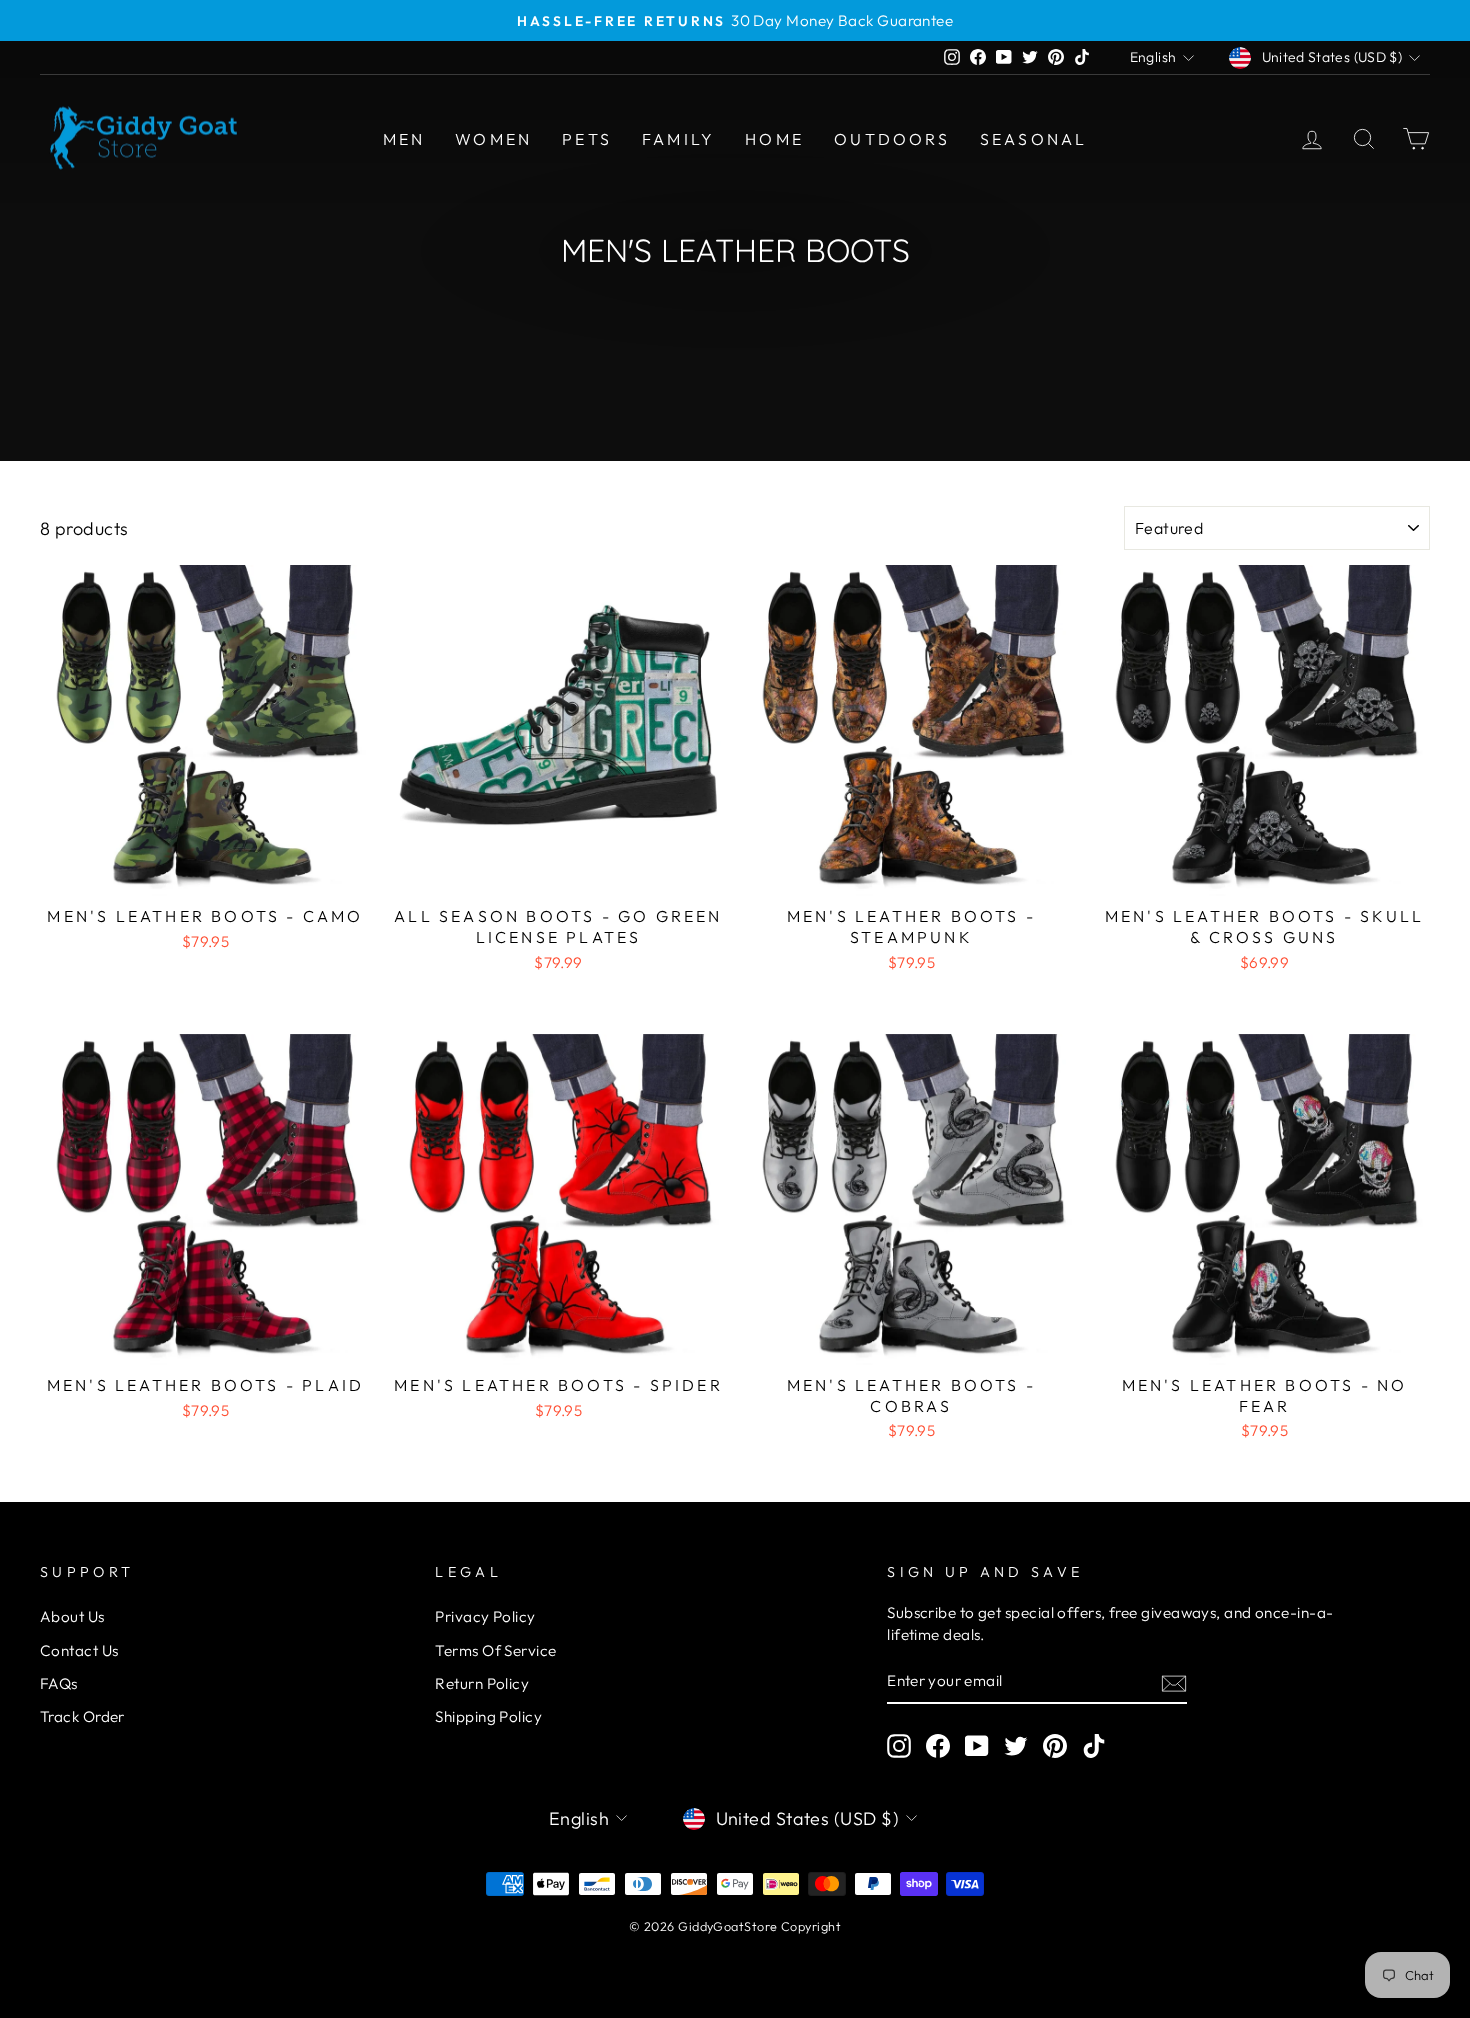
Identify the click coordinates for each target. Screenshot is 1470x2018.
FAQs (59, 1683)
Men (404, 139)
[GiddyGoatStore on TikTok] (1094, 1746)
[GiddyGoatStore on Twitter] (1016, 1746)
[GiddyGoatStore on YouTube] (977, 1746)
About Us (72, 1616)
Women (493, 139)
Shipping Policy (488, 1716)
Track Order (82, 1716)
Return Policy (482, 1683)
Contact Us (79, 1650)
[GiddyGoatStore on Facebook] (938, 1746)
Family (678, 139)
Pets (587, 139)
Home (774, 139)
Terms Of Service (495, 1650)
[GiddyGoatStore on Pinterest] (1055, 1746)
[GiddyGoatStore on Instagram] (899, 1746)
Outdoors (892, 139)
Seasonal (1034, 139)
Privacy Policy (485, 1616)
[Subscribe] (1174, 1682)
